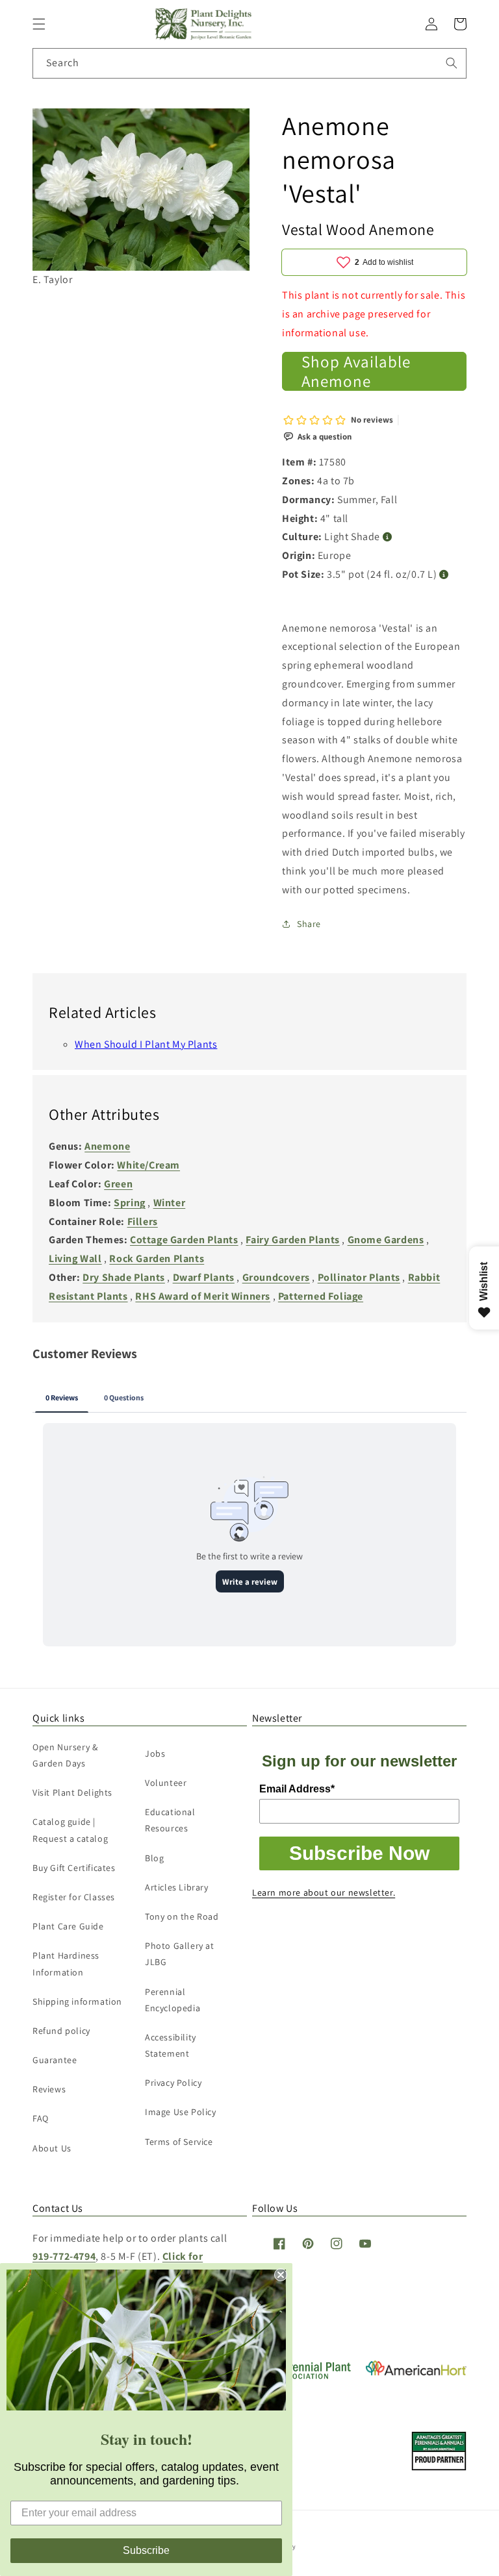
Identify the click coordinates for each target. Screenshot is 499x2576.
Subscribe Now (359, 1853)
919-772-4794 (64, 2256)
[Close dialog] (281, 2275)
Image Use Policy (181, 2112)
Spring (130, 1203)
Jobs (155, 1753)
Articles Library (177, 1887)
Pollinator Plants (359, 1277)
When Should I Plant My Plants (146, 1044)
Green (118, 1184)
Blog (154, 1858)
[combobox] (249, 63)
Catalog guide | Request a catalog (70, 1830)
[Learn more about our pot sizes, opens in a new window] (444, 575)
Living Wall (75, 1258)
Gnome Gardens (386, 1240)
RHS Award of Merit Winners (203, 1296)
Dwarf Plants (204, 1277)
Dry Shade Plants (124, 1277)
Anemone (107, 1146)
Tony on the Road (182, 1916)
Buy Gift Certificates (74, 1868)
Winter (170, 1203)
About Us (52, 2148)
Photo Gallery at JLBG (180, 1954)
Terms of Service (179, 2142)
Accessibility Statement (171, 2045)
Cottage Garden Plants (184, 1240)
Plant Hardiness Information (66, 1963)
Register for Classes (74, 1897)
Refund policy (61, 2031)
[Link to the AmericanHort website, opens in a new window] (416, 2372)
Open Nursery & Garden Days (65, 1755)
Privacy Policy (173, 2083)
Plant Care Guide (68, 1926)
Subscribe (146, 2550)
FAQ (41, 2118)
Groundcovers (276, 1277)
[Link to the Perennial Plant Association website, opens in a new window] (302, 2376)
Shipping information (77, 2001)
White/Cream (148, 1165)
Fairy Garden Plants (292, 1240)
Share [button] (309, 924)
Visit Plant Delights (72, 1792)
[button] (39, 24)
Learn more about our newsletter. (324, 1892)
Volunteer (166, 1783)
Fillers (143, 1221)
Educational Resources (170, 1820)
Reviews (49, 2089)
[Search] (452, 63)
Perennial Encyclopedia (173, 2000)
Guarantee (55, 2060)
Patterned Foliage (321, 1296)
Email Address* (297, 1789)
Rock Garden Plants (157, 1258)
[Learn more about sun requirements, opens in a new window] (388, 537)
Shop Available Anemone (356, 371)
